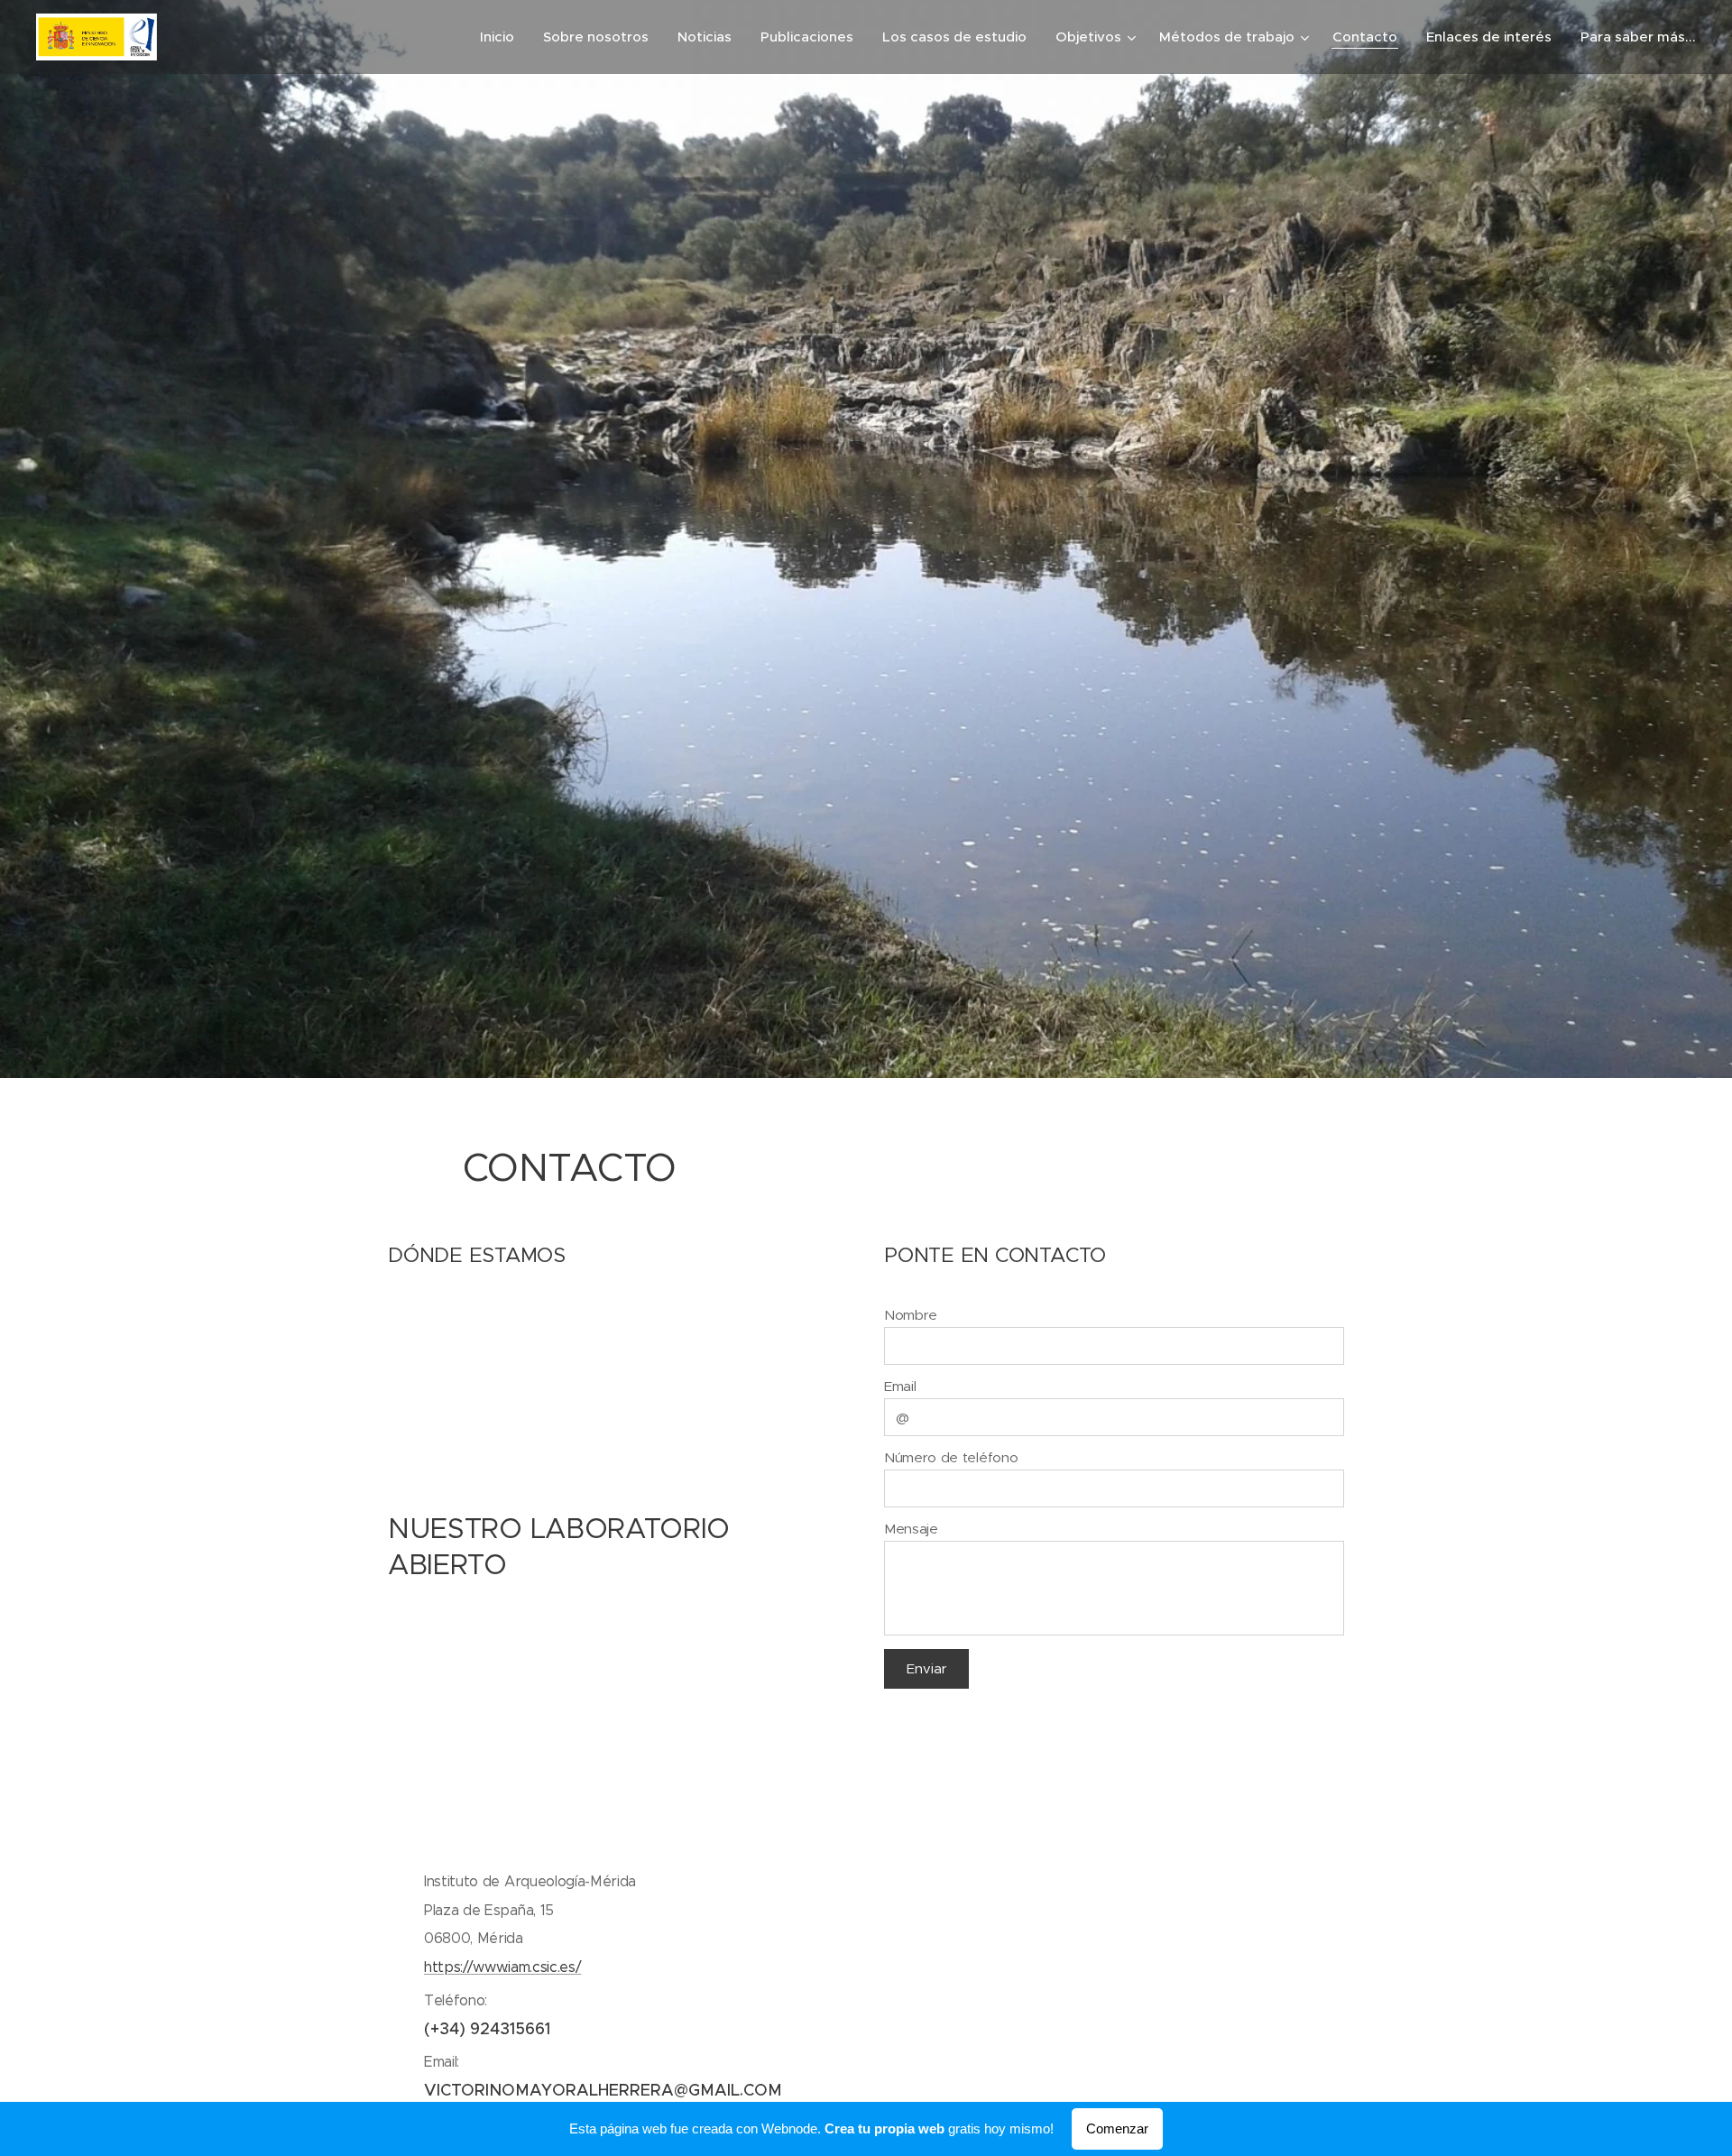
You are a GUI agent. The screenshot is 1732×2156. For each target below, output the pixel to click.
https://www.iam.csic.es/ (502, 1967)
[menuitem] (502, 37)
